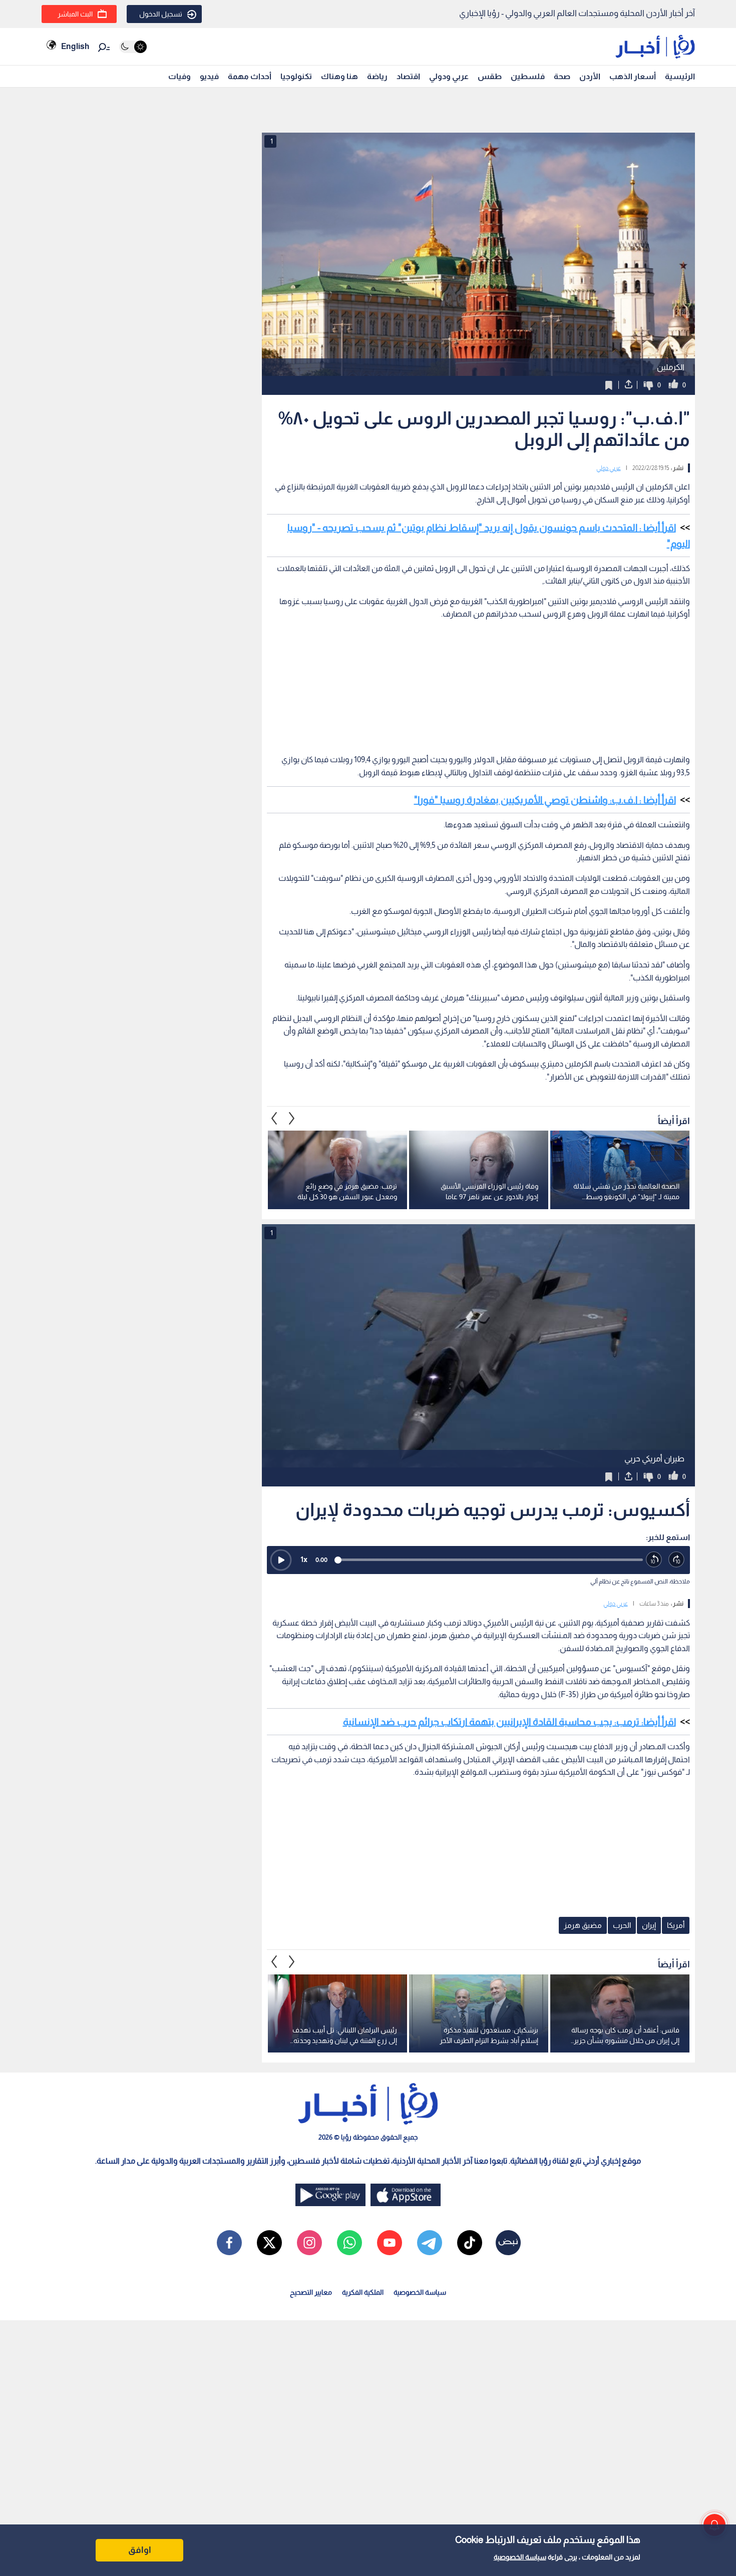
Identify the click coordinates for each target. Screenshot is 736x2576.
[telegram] (430, 2243)
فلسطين (528, 76)
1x (304, 1559)
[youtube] (390, 2243)
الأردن (590, 76)
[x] (269, 2243)
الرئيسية (680, 76)
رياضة (377, 76)
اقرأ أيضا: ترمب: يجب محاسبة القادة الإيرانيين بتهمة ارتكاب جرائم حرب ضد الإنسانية (509, 1722)
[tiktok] (470, 2243)
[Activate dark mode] (133, 47)
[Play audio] (281, 1560)
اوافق (140, 2550)
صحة (562, 76)
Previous (292, 1118)
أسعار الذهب (633, 76)
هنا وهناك (339, 76)
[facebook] (229, 2243)
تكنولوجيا (296, 76)
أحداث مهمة (250, 76)
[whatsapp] (349, 2243)
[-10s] (654, 1560)
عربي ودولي (449, 76)
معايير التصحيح (311, 2292)
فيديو (209, 76)
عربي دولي (609, 468)
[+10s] (677, 1560)
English (75, 46)
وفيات (179, 76)
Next (274, 1118)
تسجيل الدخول (161, 14)
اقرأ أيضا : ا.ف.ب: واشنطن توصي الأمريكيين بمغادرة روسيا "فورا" (545, 800)
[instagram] (309, 2243)
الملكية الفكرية (363, 2292)
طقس (490, 76)
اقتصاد (408, 76)
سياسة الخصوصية (520, 2557)
